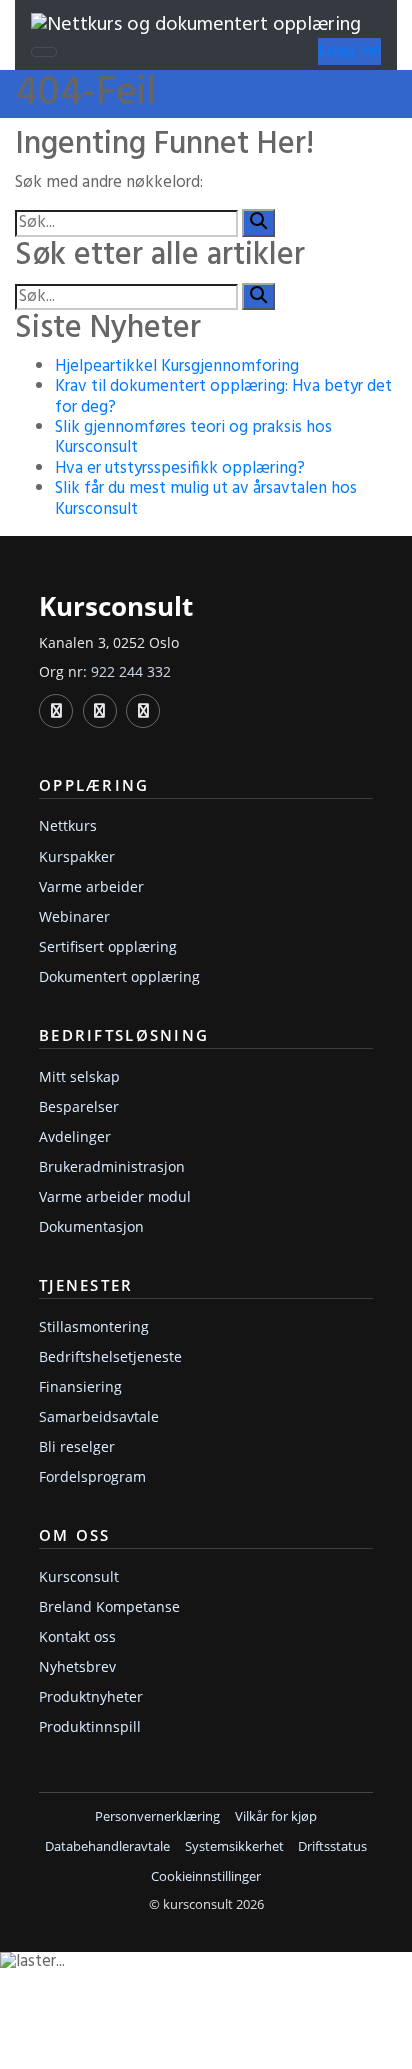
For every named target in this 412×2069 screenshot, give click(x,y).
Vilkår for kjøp (276, 1816)
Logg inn (349, 51)
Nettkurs (68, 825)
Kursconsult (79, 1576)
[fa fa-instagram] (143, 711)
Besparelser (79, 1106)
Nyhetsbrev (77, 1666)
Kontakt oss (77, 1636)
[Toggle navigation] (44, 52)
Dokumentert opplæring (119, 976)
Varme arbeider (91, 886)
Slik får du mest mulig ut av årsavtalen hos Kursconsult (206, 498)
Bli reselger (77, 1446)
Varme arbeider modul (115, 1196)
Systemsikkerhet (234, 1846)
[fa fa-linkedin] (56, 711)
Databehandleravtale (107, 1846)
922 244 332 (131, 671)
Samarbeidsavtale (99, 1416)
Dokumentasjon (91, 1226)
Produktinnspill (90, 1726)
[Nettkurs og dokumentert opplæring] (196, 25)
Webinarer (74, 916)
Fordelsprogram (92, 1476)
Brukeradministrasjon (112, 1166)
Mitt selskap (79, 1076)
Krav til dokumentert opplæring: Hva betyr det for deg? (223, 396)
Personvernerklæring (157, 1816)
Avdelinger (75, 1136)
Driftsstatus (332, 1846)
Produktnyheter (91, 1696)
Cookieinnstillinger (206, 1876)
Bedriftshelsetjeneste (110, 1356)
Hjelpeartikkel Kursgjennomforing (177, 366)
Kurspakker (77, 856)
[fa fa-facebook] (100, 711)
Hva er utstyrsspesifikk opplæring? (180, 468)
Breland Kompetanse (109, 1606)
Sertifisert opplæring (108, 946)
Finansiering (80, 1386)
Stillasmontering (94, 1326)
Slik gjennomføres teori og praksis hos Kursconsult (193, 437)
